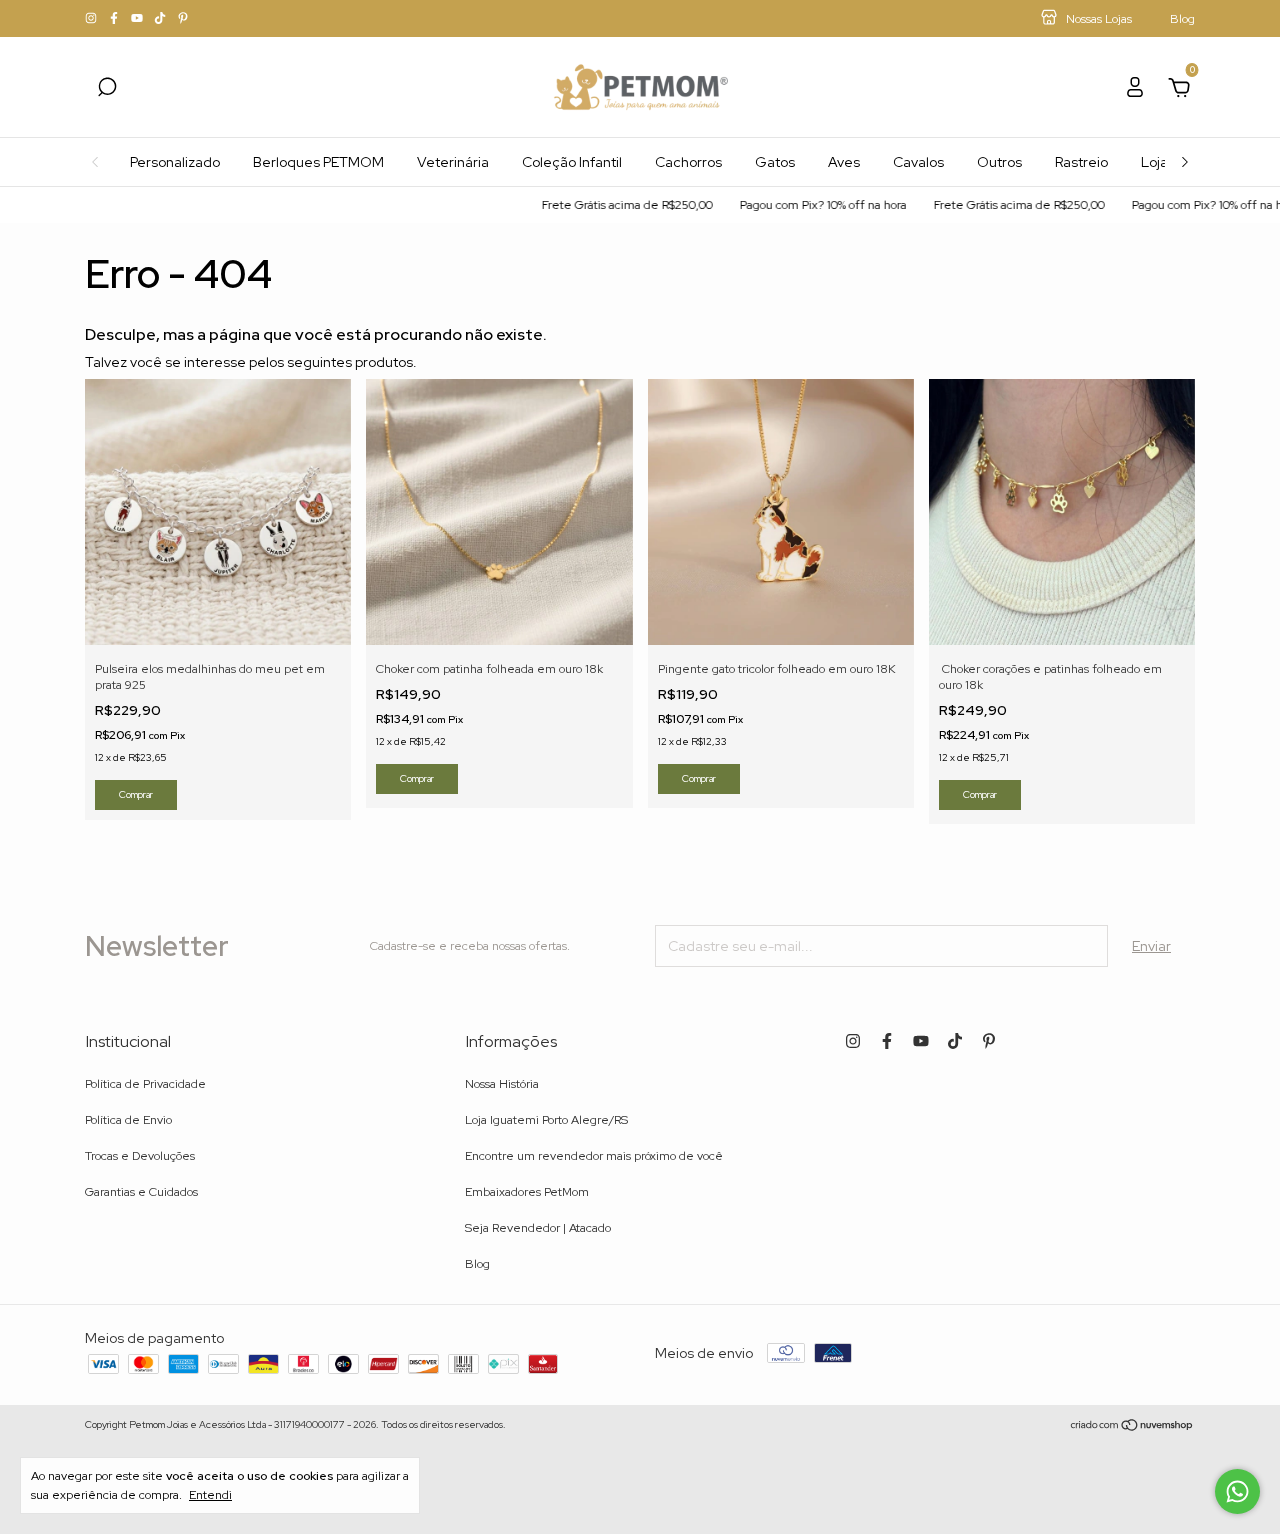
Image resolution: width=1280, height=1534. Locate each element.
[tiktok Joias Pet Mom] (161, 19)
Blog (477, 1264)
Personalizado (175, 162)
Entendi (210, 1495)
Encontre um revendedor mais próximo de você (594, 1156)
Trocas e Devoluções (140, 1156)
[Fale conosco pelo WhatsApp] (1237, 1491)
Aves (844, 162)
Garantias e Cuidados (141, 1192)
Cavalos (918, 162)
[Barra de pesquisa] (107, 90)
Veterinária (453, 162)
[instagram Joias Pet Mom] (92, 19)
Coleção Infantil (572, 162)
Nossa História (502, 1084)
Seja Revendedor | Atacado (538, 1228)
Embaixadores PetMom (527, 1192)
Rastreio (1081, 162)
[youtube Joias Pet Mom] (138, 19)
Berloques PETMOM (318, 162)
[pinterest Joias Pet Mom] (183, 19)
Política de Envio (128, 1120)
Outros (999, 162)
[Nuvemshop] (1132, 1427)
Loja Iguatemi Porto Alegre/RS (546, 1120)
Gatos (775, 162)
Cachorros (688, 162)
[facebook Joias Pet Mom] (115, 19)
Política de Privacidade (145, 1084)
